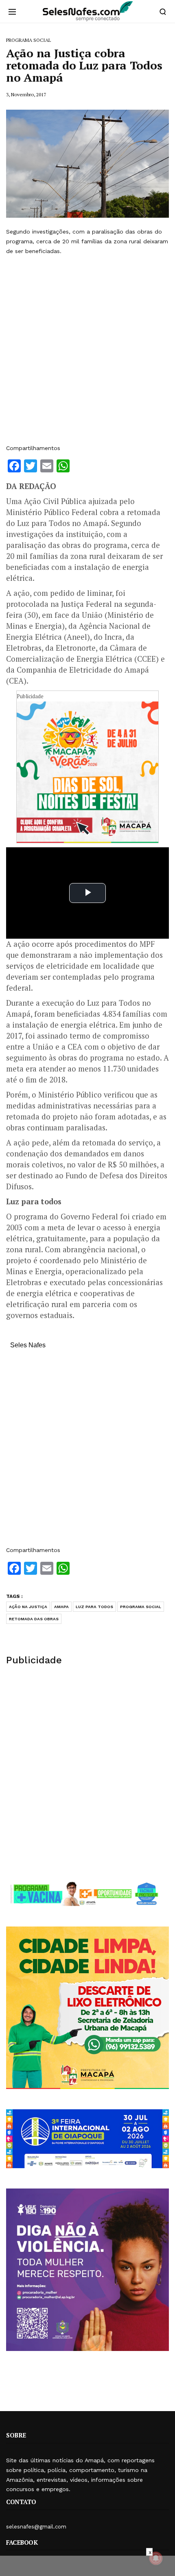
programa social (141, 1607)
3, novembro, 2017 (26, 94)
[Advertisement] (87, 350)
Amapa (61, 1607)
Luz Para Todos (94, 1607)
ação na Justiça (28, 1607)
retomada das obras (34, 1619)
